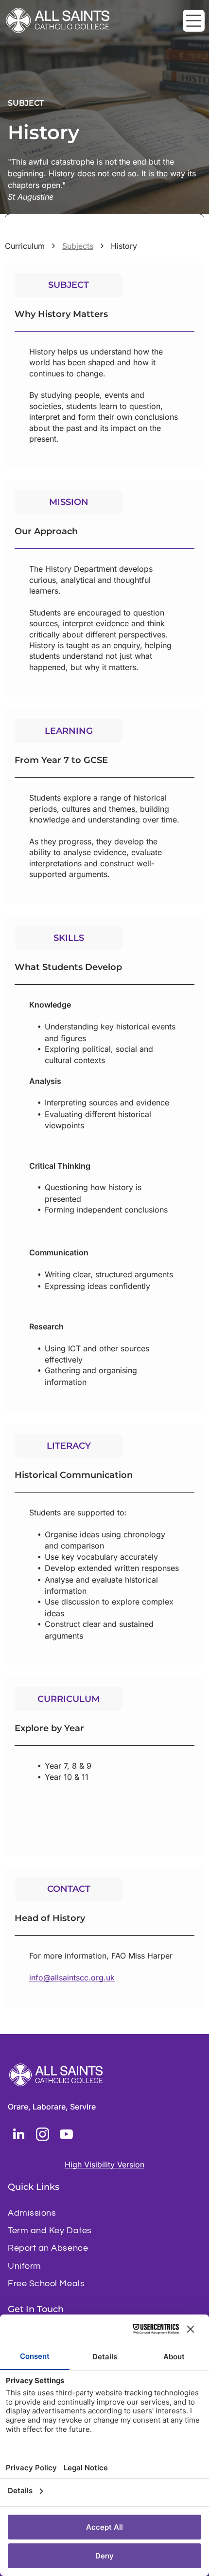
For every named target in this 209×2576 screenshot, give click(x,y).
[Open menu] (194, 21)
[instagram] (42, 2136)
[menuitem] (104, 2213)
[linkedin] (18, 2136)
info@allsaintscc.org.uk (72, 1978)
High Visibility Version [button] (104, 2165)
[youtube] (66, 2136)
